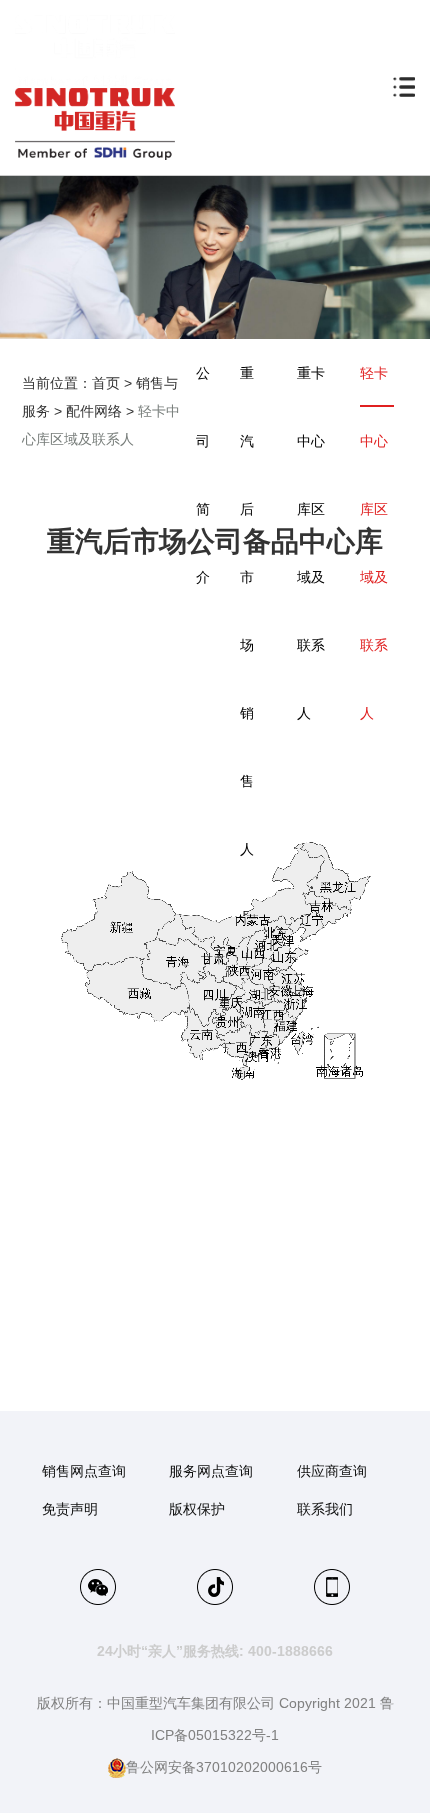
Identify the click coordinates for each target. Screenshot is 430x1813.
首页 (106, 383)
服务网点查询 (211, 1471)
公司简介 (203, 475)
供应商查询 (332, 1471)
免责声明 (70, 1509)
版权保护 (197, 1509)
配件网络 (94, 411)
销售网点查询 (84, 1471)
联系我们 (325, 1509)
